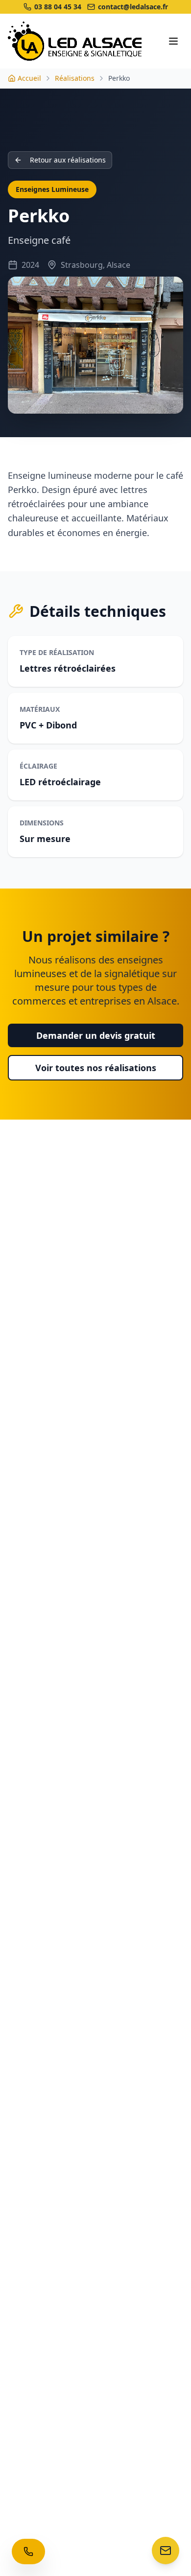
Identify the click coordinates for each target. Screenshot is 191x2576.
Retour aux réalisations (68, 160)
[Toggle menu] (173, 41)
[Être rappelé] (28, 2552)
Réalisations (75, 78)
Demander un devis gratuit (96, 1035)
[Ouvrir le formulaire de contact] (166, 2551)
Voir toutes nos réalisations (96, 1068)
